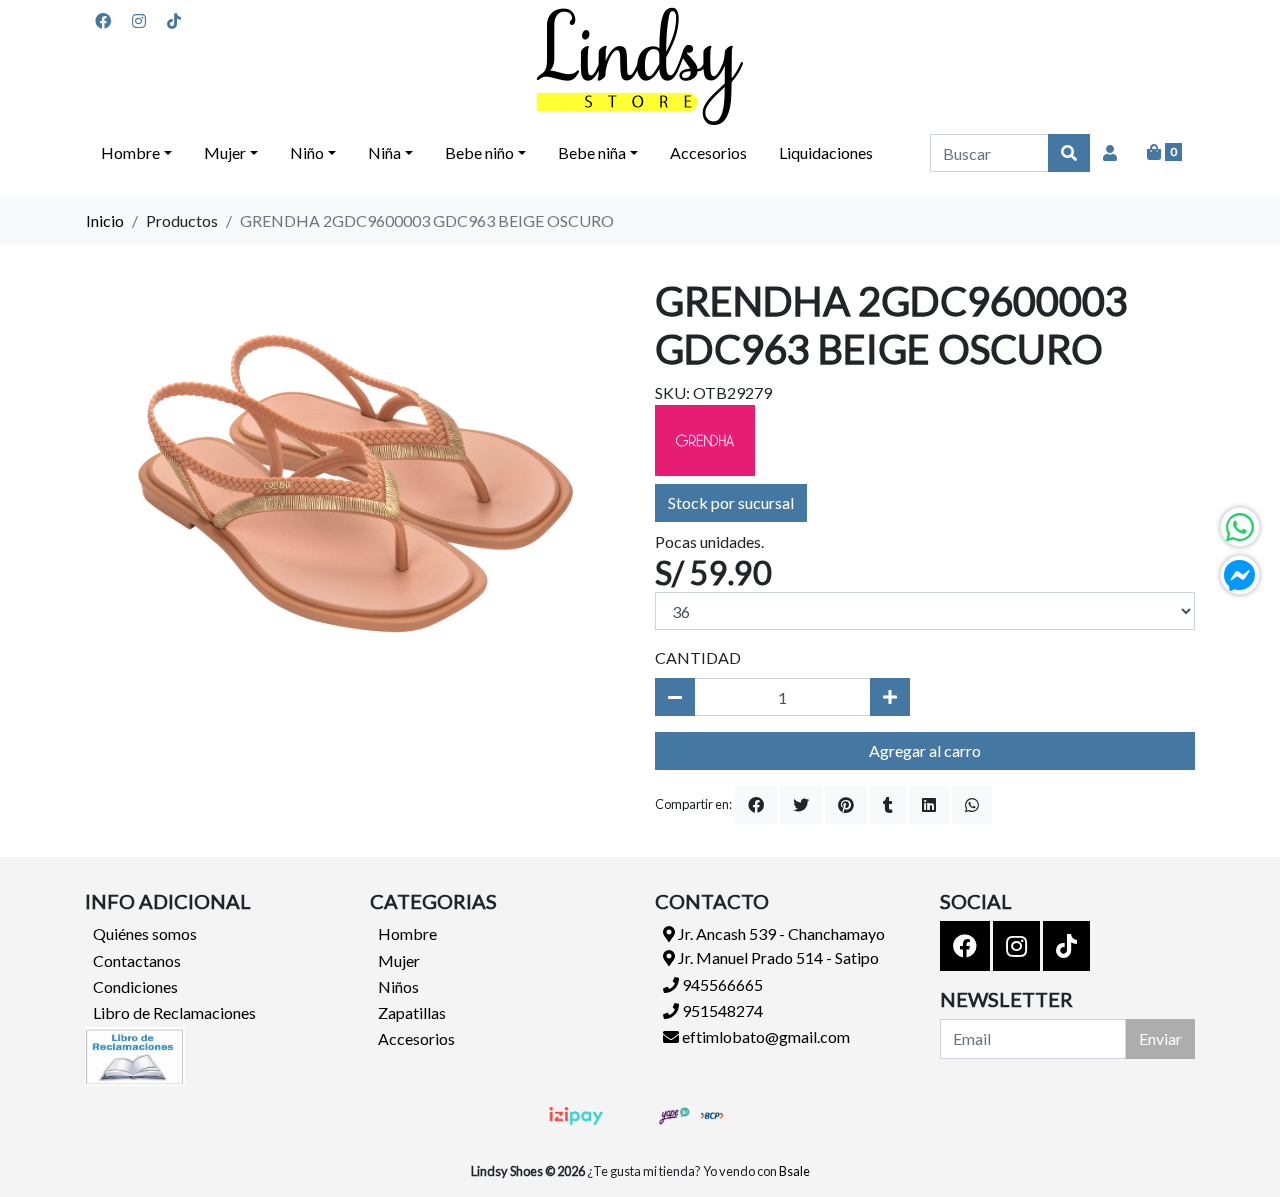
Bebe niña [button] (592, 152)
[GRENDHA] (705, 438)
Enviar (1160, 1038)
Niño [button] (307, 152)
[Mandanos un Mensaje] (1240, 575)
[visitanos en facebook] (103, 21)
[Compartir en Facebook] (756, 805)
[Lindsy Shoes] (640, 66)
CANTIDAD (698, 657)
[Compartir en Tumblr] (888, 805)
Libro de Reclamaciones (174, 1012)
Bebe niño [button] (479, 152)
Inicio (105, 220)
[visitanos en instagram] (139, 21)
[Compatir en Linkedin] (929, 805)
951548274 (721, 1010)
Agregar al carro (925, 750)
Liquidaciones (826, 152)
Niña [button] (384, 152)
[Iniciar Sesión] (1110, 153)
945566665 (721, 984)
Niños (398, 986)
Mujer (399, 960)
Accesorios (708, 152)
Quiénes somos (145, 933)
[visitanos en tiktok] (174, 21)
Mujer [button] (225, 152)
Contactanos (137, 960)
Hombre (407, 933)
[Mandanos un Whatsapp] (1240, 527)
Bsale (794, 1171)
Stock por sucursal (731, 502)
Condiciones (135, 986)
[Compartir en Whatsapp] (972, 805)
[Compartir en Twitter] (801, 805)
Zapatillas (412, 1012)
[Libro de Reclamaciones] (135, 1053)
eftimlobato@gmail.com (764, 1036)
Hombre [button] (130, 152)
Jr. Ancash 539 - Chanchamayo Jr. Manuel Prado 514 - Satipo (780, 945)
